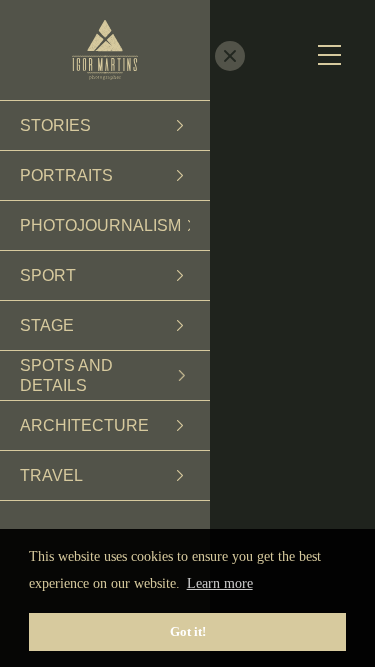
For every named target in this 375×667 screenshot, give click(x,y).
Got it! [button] (188, 632)
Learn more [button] (220, 583)
